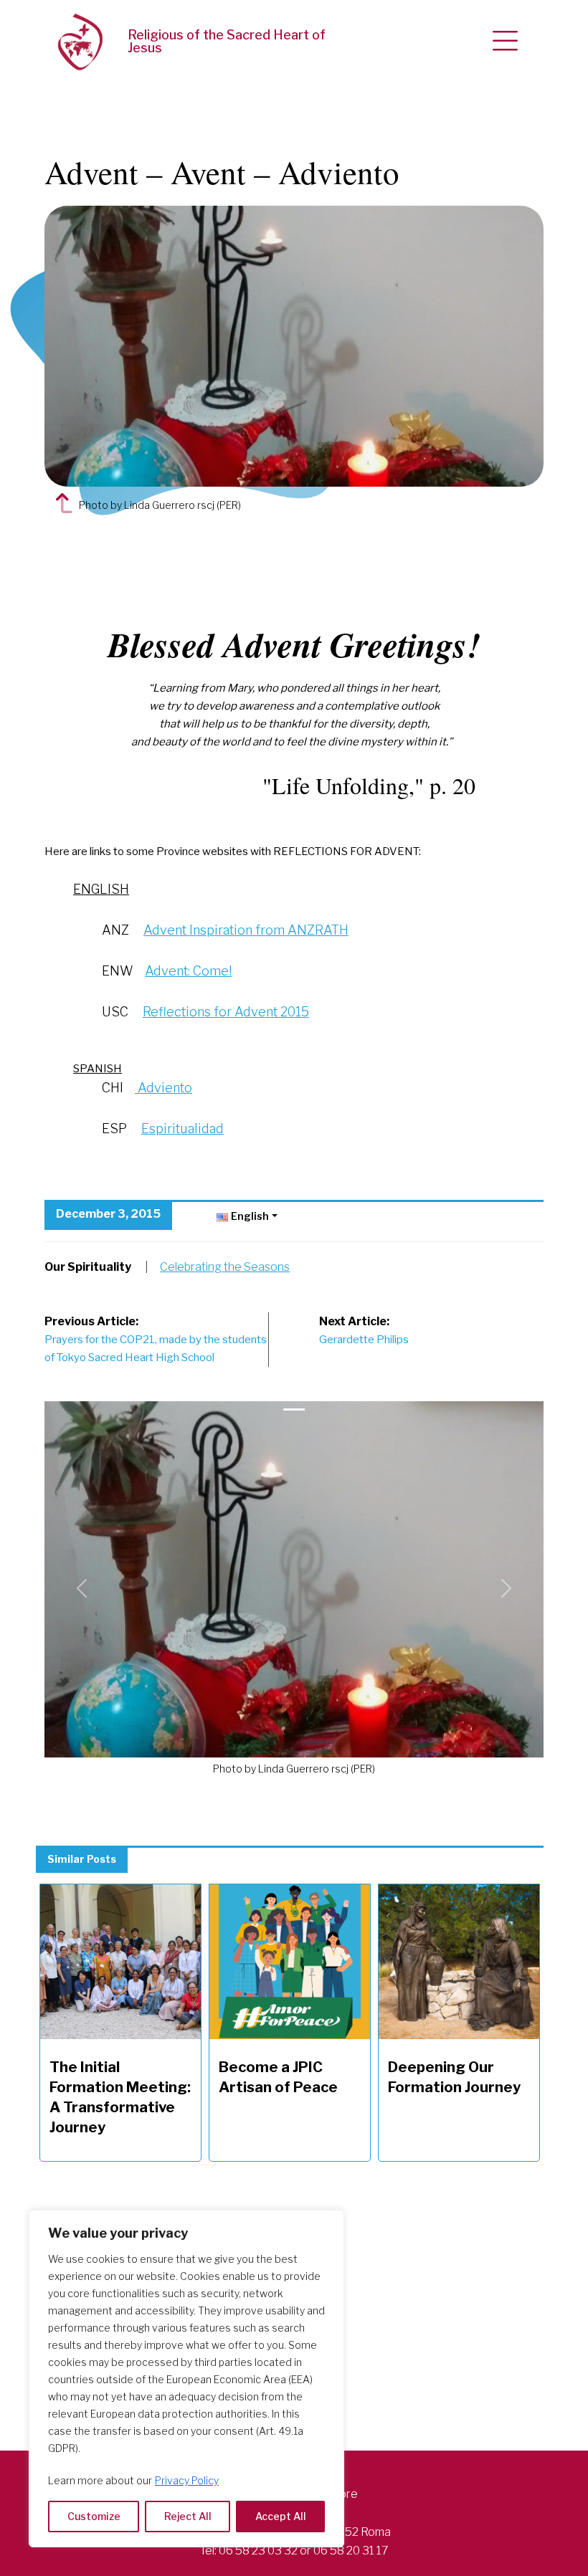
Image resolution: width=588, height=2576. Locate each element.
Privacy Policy (187, 2480)
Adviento (163, 1088)
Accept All (281, 2516)
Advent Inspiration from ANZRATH (246, 930)
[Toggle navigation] (505, 42)
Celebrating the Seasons (225, 1267)
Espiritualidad (182, 1129)
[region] (186, 2379)
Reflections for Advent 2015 (226, 1012)
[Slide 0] (294, 1409)
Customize (94, 2516)
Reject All (188, 2516)
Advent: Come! (188, 971)
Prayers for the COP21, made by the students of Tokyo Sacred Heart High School (156, 1340)
